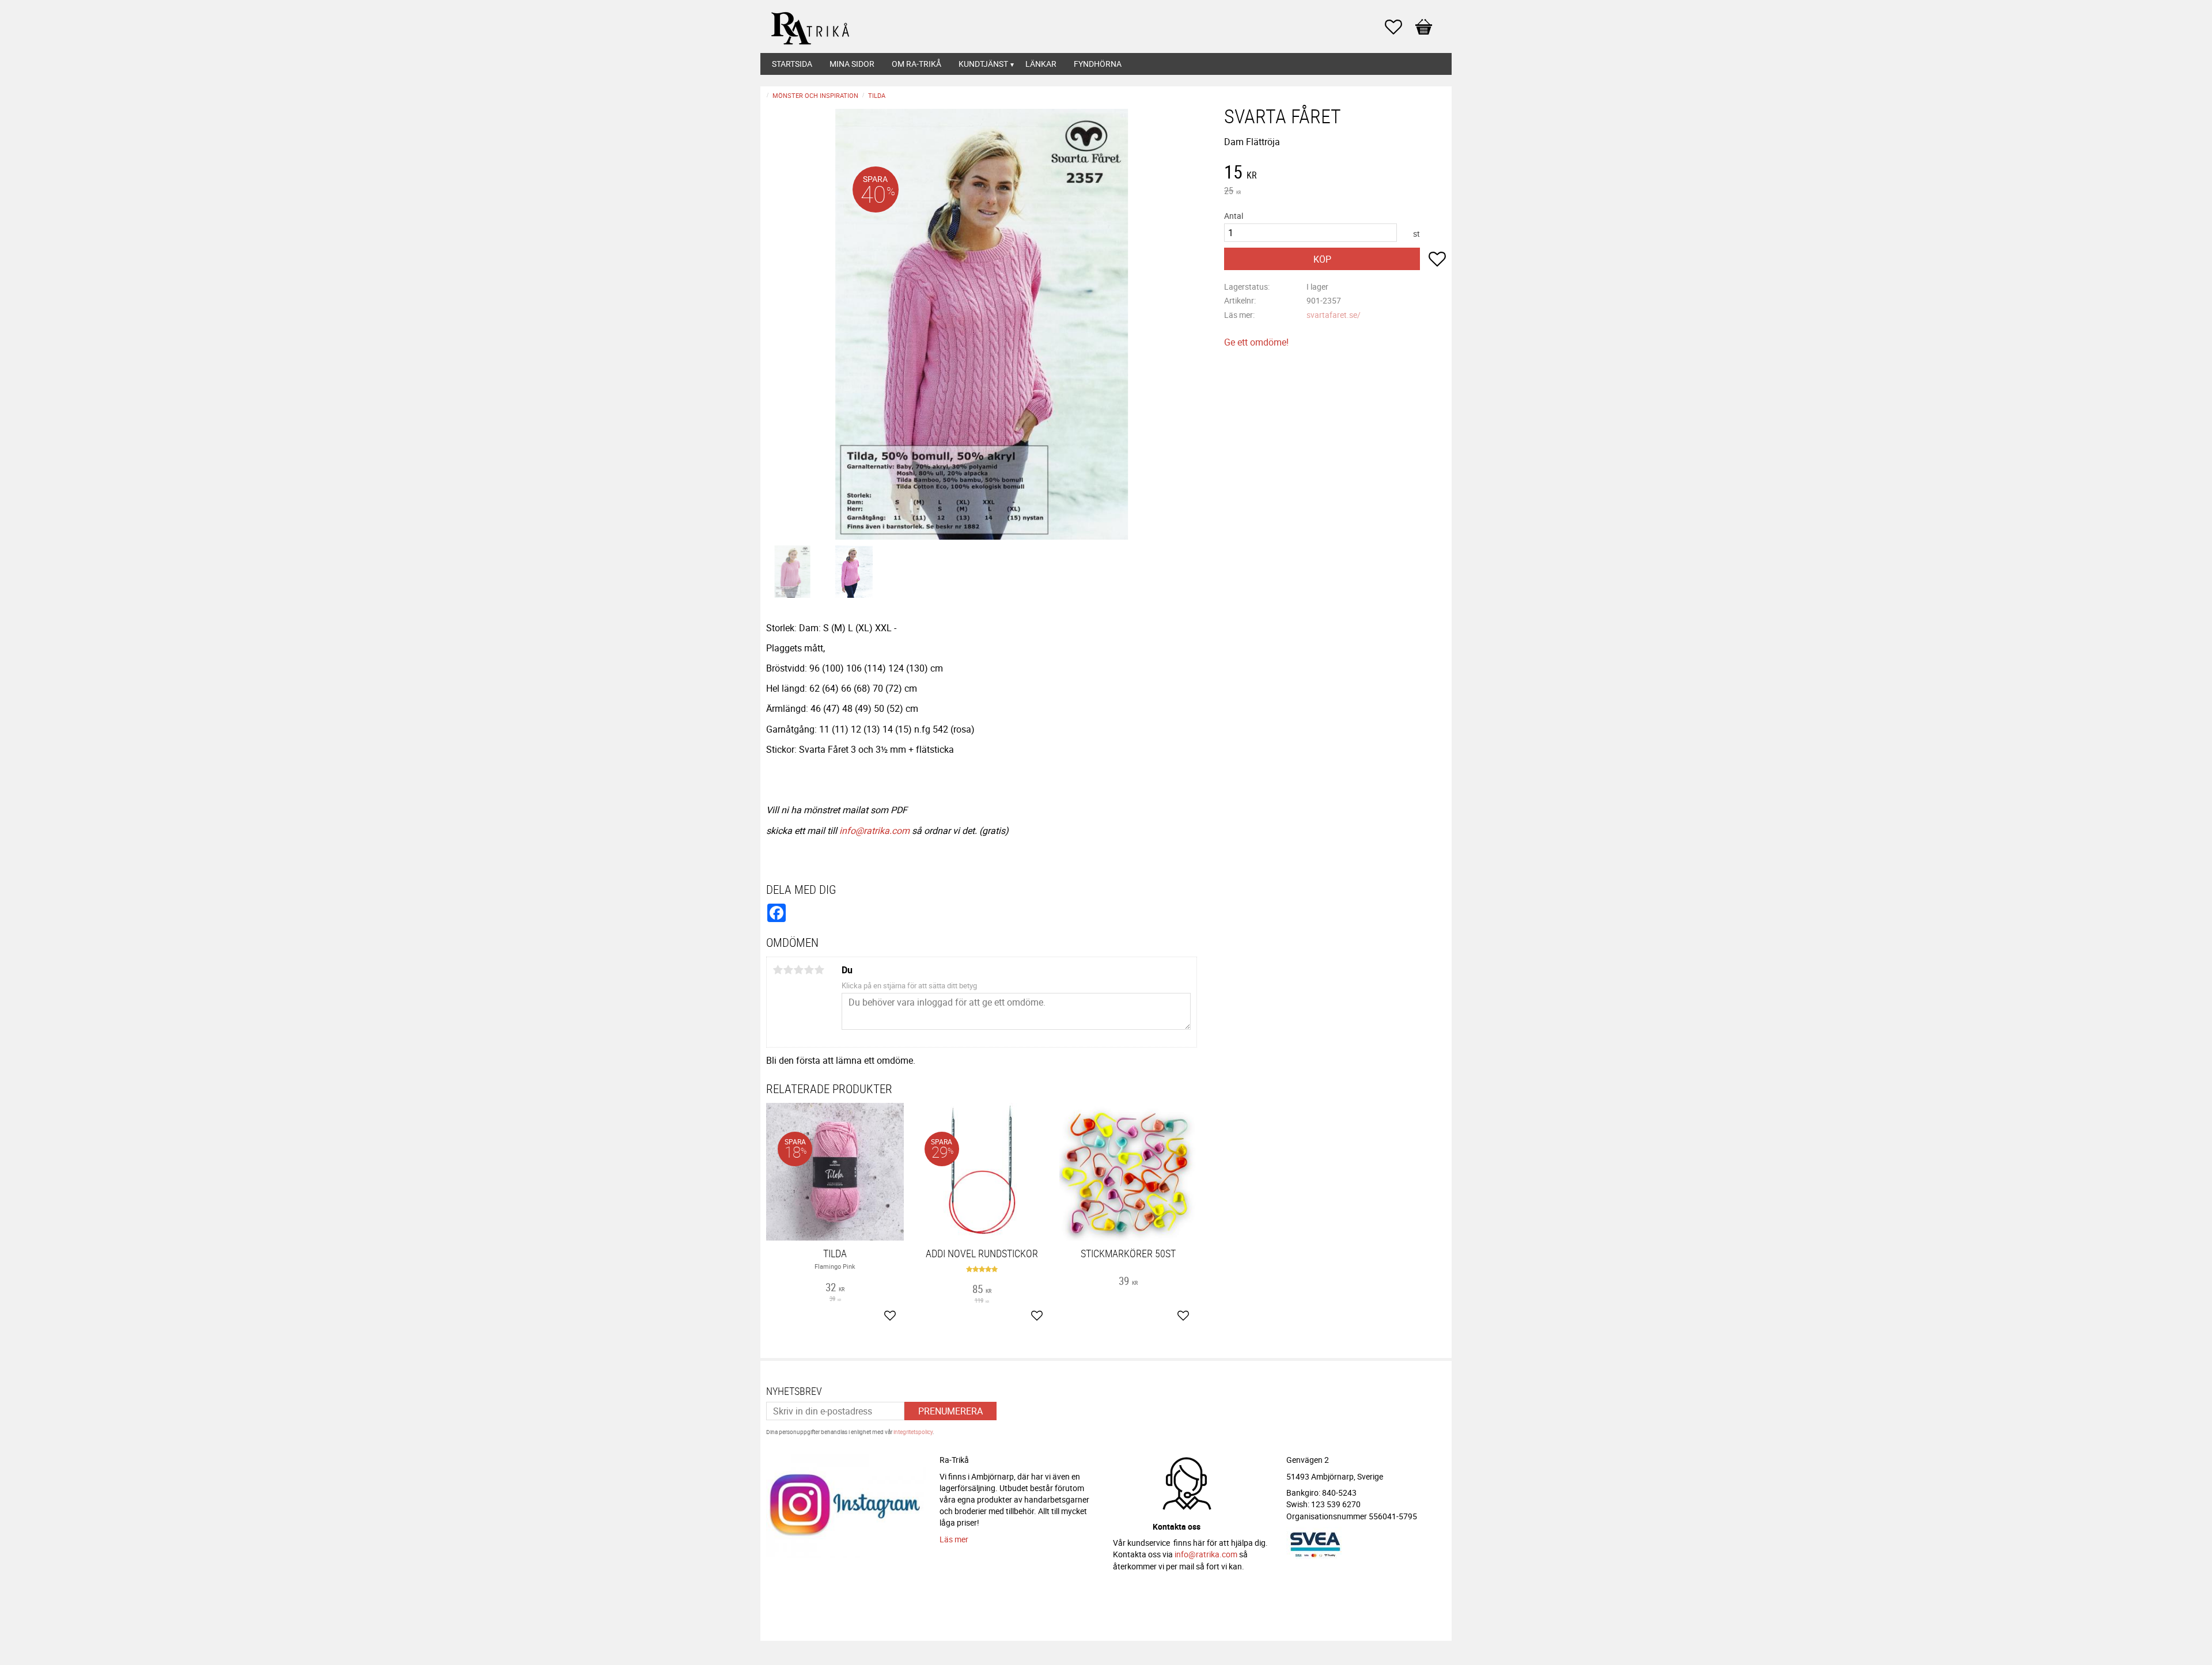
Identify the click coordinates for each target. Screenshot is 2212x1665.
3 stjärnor (798, 970)
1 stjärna (778, 970)
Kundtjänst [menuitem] (983, 64)
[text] (1335, 173)
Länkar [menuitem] (1041, 64)
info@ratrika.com (874, 830)
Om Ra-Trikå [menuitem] (916, 64)
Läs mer (954, 1539)
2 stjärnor (788, 970)
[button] (1399, 27)
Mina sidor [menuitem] (852, 64)
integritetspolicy (913, 1432)
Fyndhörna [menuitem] (1098, 64)
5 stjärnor (819, 970)
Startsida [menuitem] (792, 64)
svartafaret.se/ (1334, 315)
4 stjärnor (809, 970)
